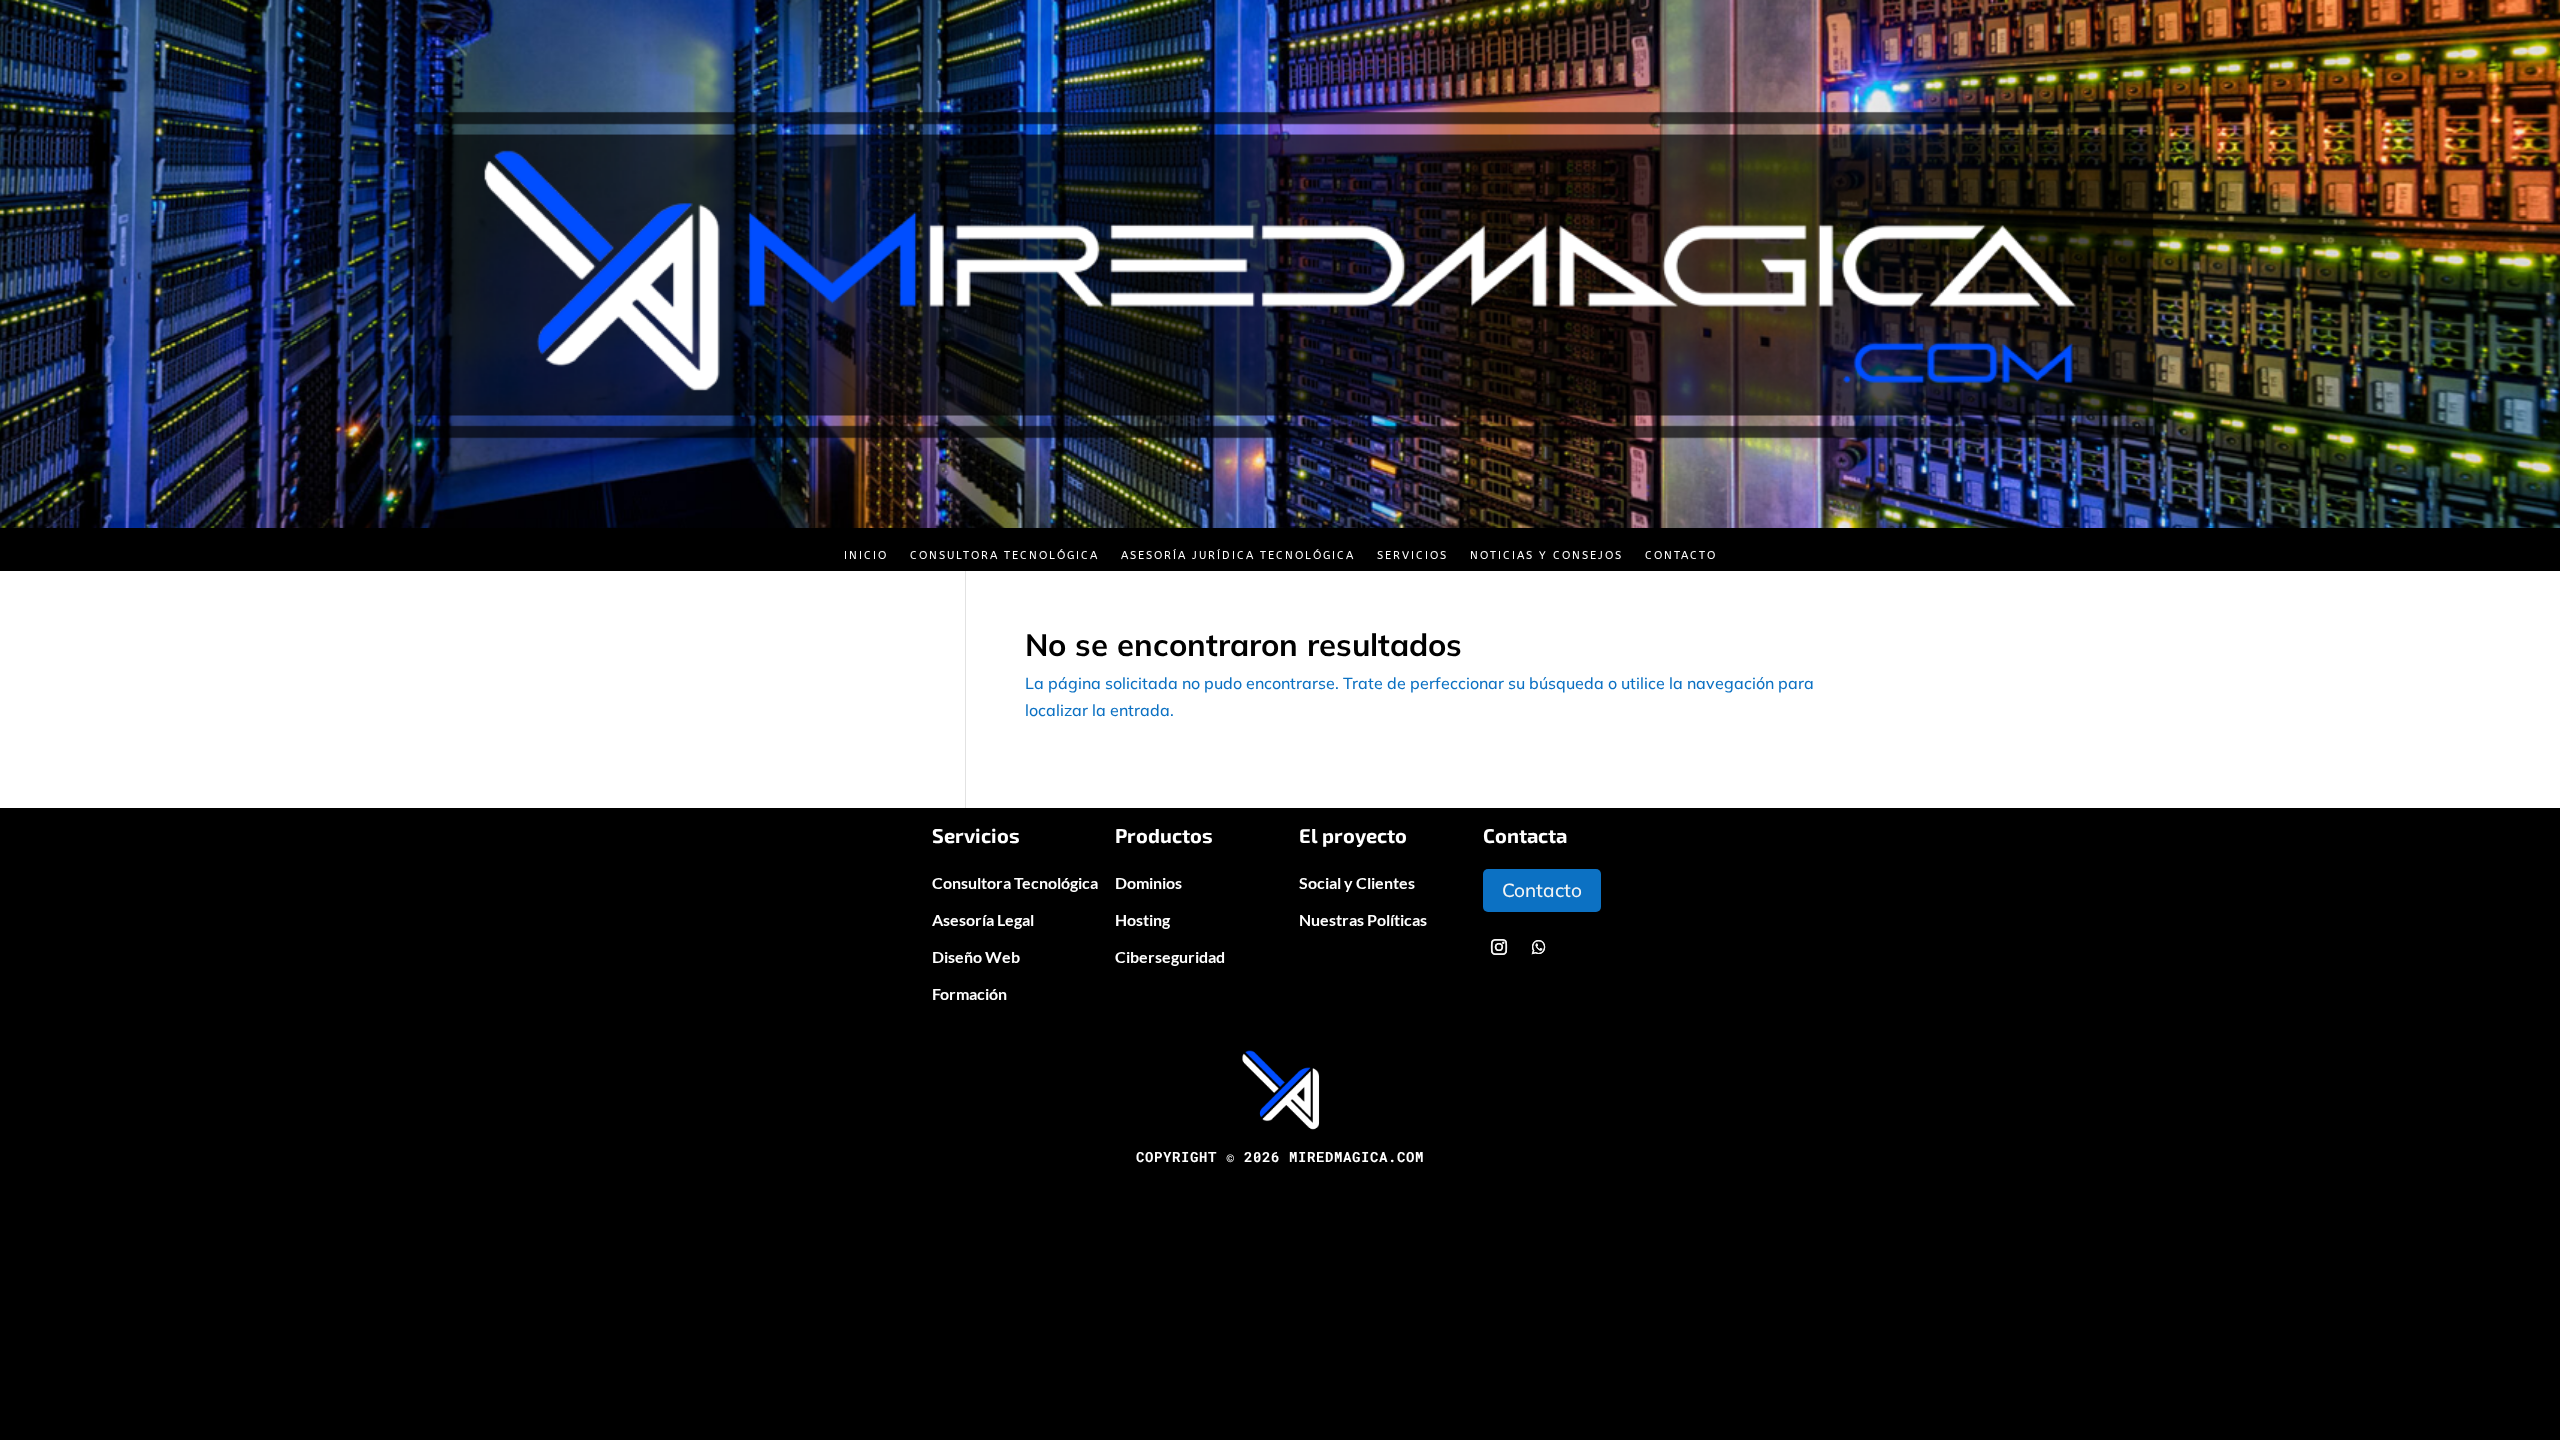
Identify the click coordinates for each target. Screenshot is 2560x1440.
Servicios (1412, 555)
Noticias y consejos (1546, 555)
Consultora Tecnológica (1004, 555)
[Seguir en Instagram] (1499, 947)
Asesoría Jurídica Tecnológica (1238, 555)
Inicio (866, 555)
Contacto (1681, 555)
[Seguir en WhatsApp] (1539, 947)
